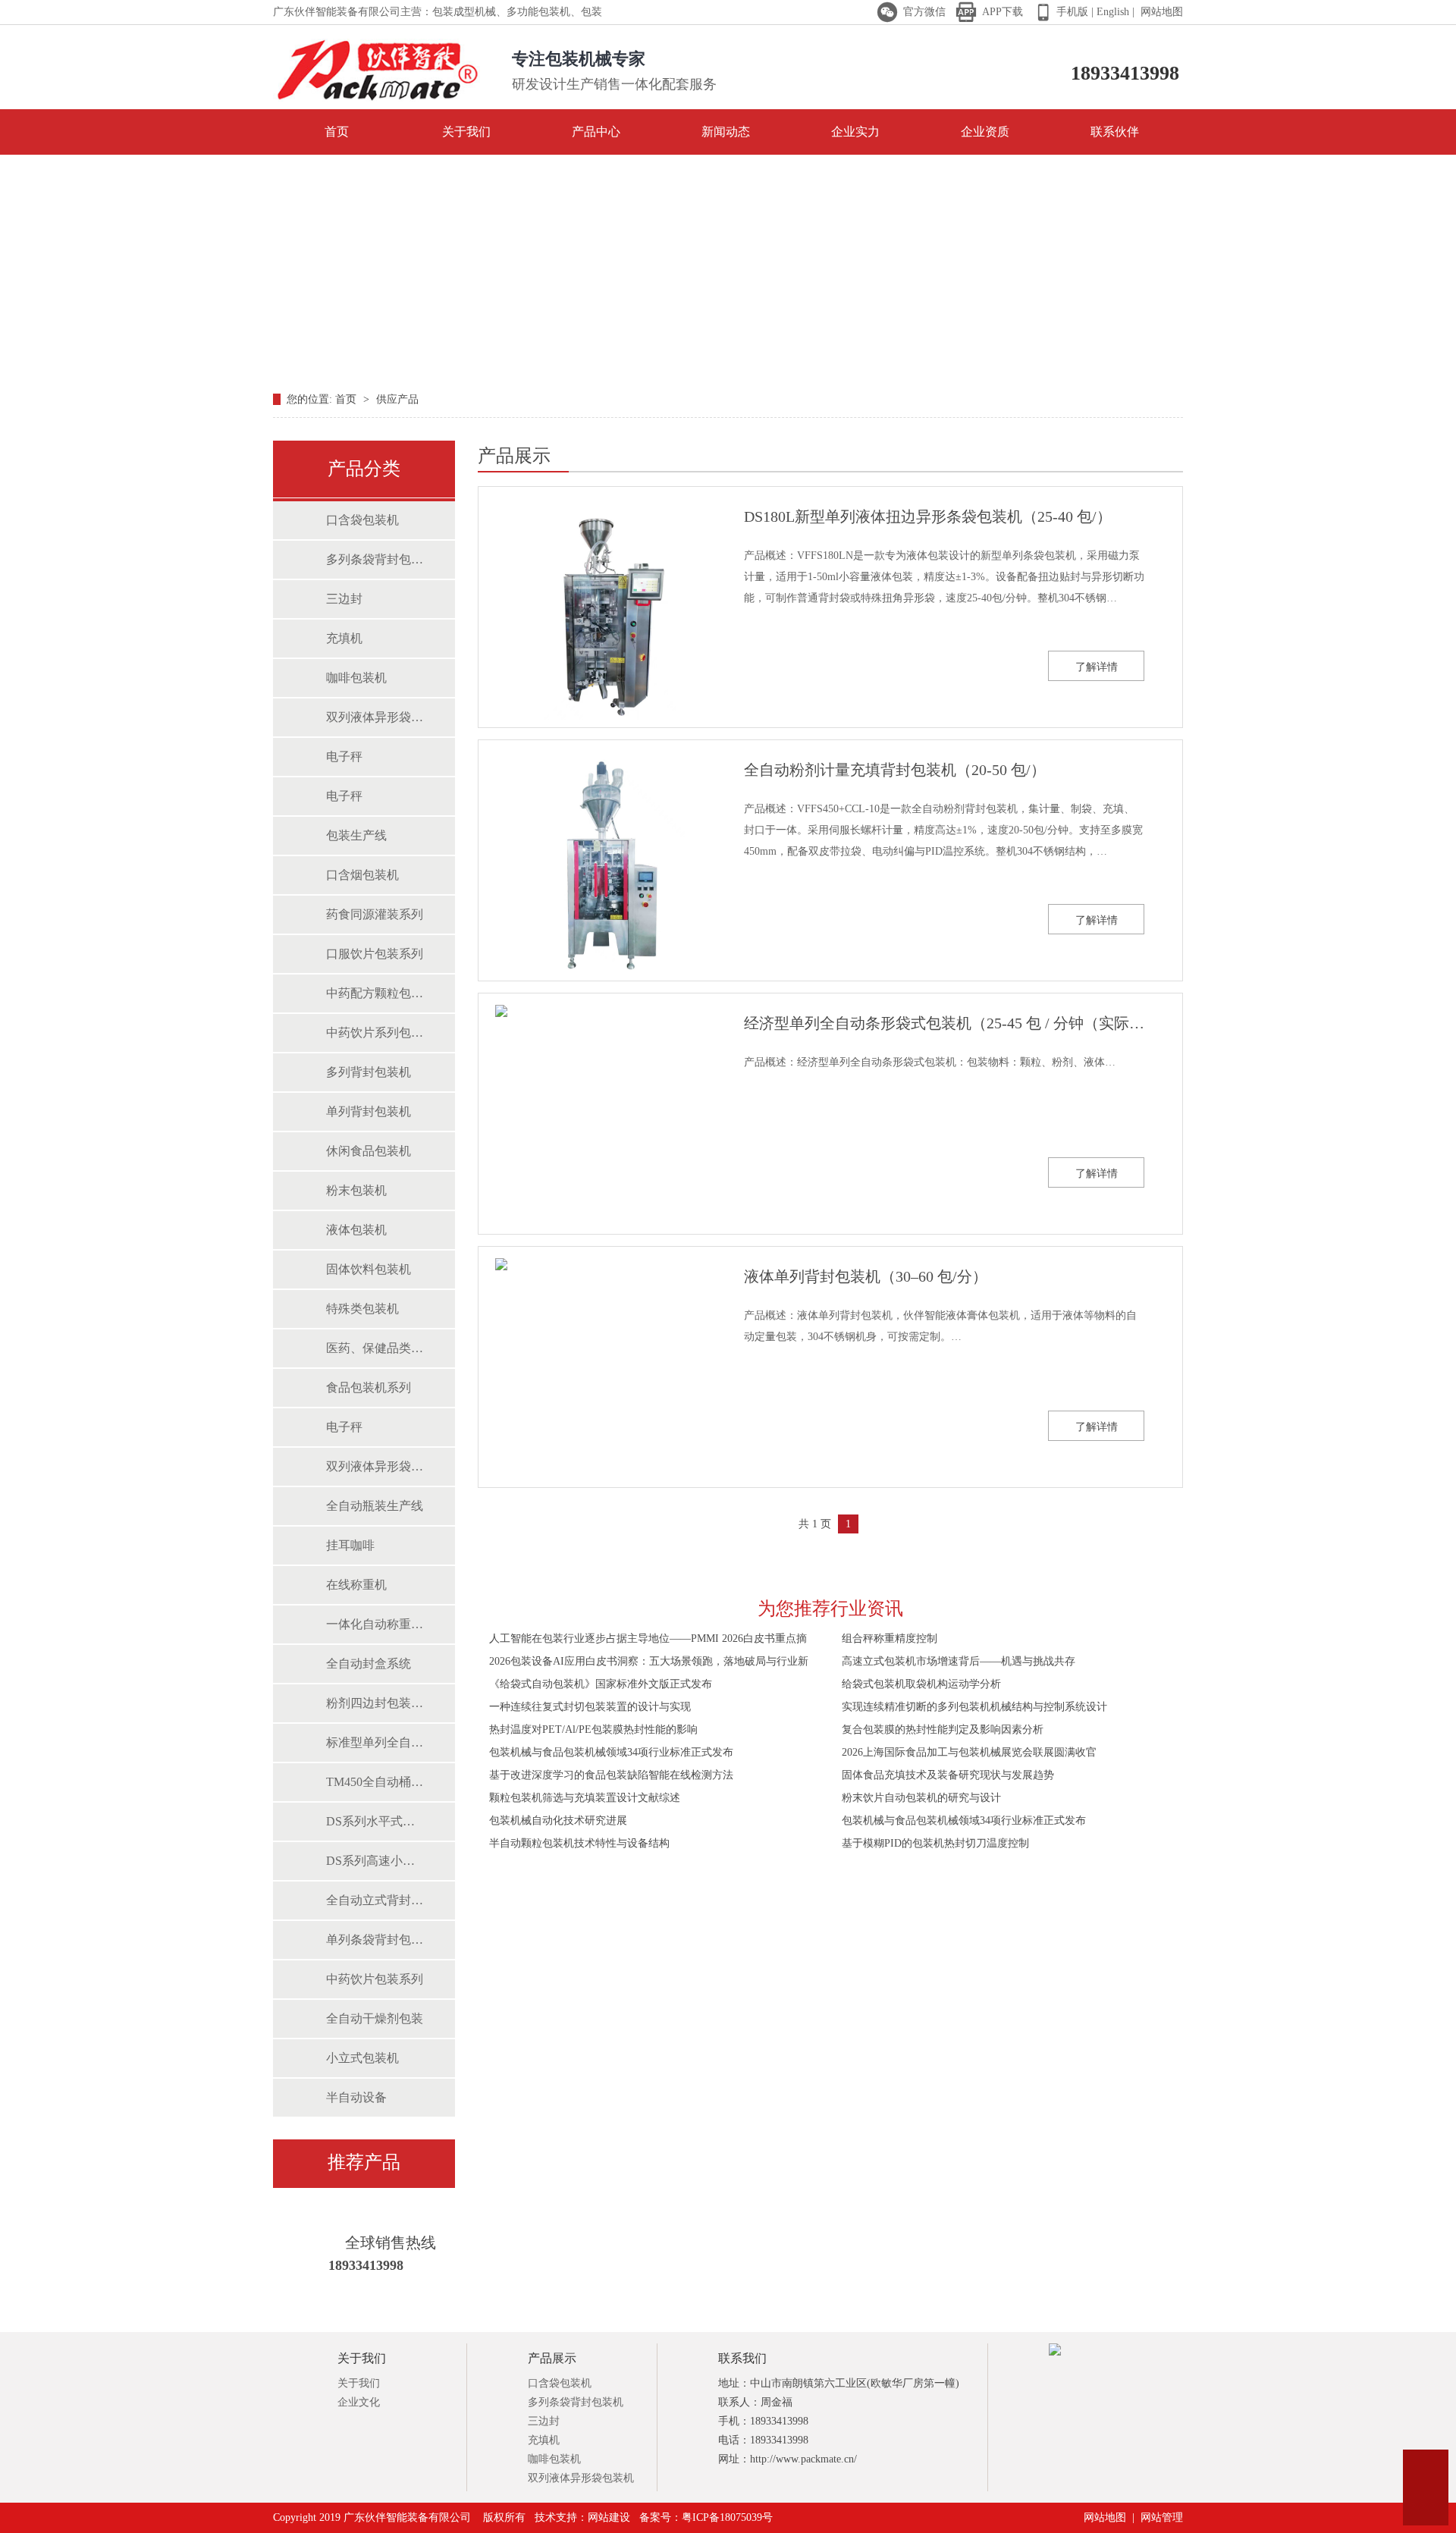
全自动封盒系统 (369, 1664)
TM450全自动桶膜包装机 (375, 1782)
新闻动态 (726, 132)
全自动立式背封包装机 (375, 1900)
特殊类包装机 (362, 1309)
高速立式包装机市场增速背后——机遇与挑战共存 (959, 1661)
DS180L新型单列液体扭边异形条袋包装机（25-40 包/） (928, 516)
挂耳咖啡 (350, 1545)
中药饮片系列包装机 (375, 1033)
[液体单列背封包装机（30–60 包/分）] (600, 1372)
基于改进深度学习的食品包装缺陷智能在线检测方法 (611, 1775)
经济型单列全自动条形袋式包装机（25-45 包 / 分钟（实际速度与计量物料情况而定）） (944, 1023)
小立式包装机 (362, 2058)
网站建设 (609, 2517)
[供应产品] (728, 268)
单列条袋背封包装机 (375, 1940)
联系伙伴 (1115, 132)
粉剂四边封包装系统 (375, 1703)
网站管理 (1162, 2517)
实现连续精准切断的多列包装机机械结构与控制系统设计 (974, 1707)
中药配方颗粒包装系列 (375, 993)
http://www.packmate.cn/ (803, 2459)
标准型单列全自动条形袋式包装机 (375, 1742)
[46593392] (1426, 2472)
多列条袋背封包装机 (375, 559)
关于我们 (466, 132)
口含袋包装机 (362, 520)
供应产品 (397, 399)
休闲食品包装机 (369, 1151)
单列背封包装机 (369, 1111)
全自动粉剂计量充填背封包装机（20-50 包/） (895, 770)
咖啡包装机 (356, 678)
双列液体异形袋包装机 (375, 717)
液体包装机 (356, 1230)
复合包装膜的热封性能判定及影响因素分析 (943, 1729)
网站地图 (1160, 12)
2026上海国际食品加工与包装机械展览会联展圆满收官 (969, 1752)
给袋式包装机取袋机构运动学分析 (921, 1684)
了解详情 (1097, 667)
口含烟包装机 (362, 875)
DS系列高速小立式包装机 (375, 1861)
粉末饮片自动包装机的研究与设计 (921, 1798)
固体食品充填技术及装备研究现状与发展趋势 (948, 1775)
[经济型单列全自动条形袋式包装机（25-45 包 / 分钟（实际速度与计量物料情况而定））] (600, 1119)
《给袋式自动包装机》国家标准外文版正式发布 (601, 1684)
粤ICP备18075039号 (727, 2517)
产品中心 (596, 132)
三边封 (344, 599)
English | (1114, 12)
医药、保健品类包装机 (375, 1348)
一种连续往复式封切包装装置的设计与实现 (590, 1707)
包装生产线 (356, 835)
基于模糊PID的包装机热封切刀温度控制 (935, 1843)
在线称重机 (356, 1585)
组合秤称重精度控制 (890, 1638)
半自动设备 (356, 2097)
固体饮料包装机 (369, 1269)
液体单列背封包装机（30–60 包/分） (866, 1276)
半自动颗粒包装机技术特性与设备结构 (579, 1843)
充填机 (344, 638)
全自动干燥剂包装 (375, 2018)
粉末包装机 (356, 1190)
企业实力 (855, 132)
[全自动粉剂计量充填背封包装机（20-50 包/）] (600, 865)
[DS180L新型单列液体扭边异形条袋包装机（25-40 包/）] (600, 612)
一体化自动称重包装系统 (375, 1624)
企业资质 (985, 132)
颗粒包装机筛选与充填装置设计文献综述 (585, 1798)
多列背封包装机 (369, 1072)
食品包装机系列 (369, 1387)
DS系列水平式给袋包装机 (375, 1821)
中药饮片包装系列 (375, 1979)
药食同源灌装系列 (375, 914)
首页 (337, 132)
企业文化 (359, 2402)
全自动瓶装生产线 (375, 1506)
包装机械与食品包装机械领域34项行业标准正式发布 (611, 1752)
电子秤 (344, 756)
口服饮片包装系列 (375, 954)
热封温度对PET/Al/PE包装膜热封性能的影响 (593, 1729)
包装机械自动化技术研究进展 (558, 1820)
